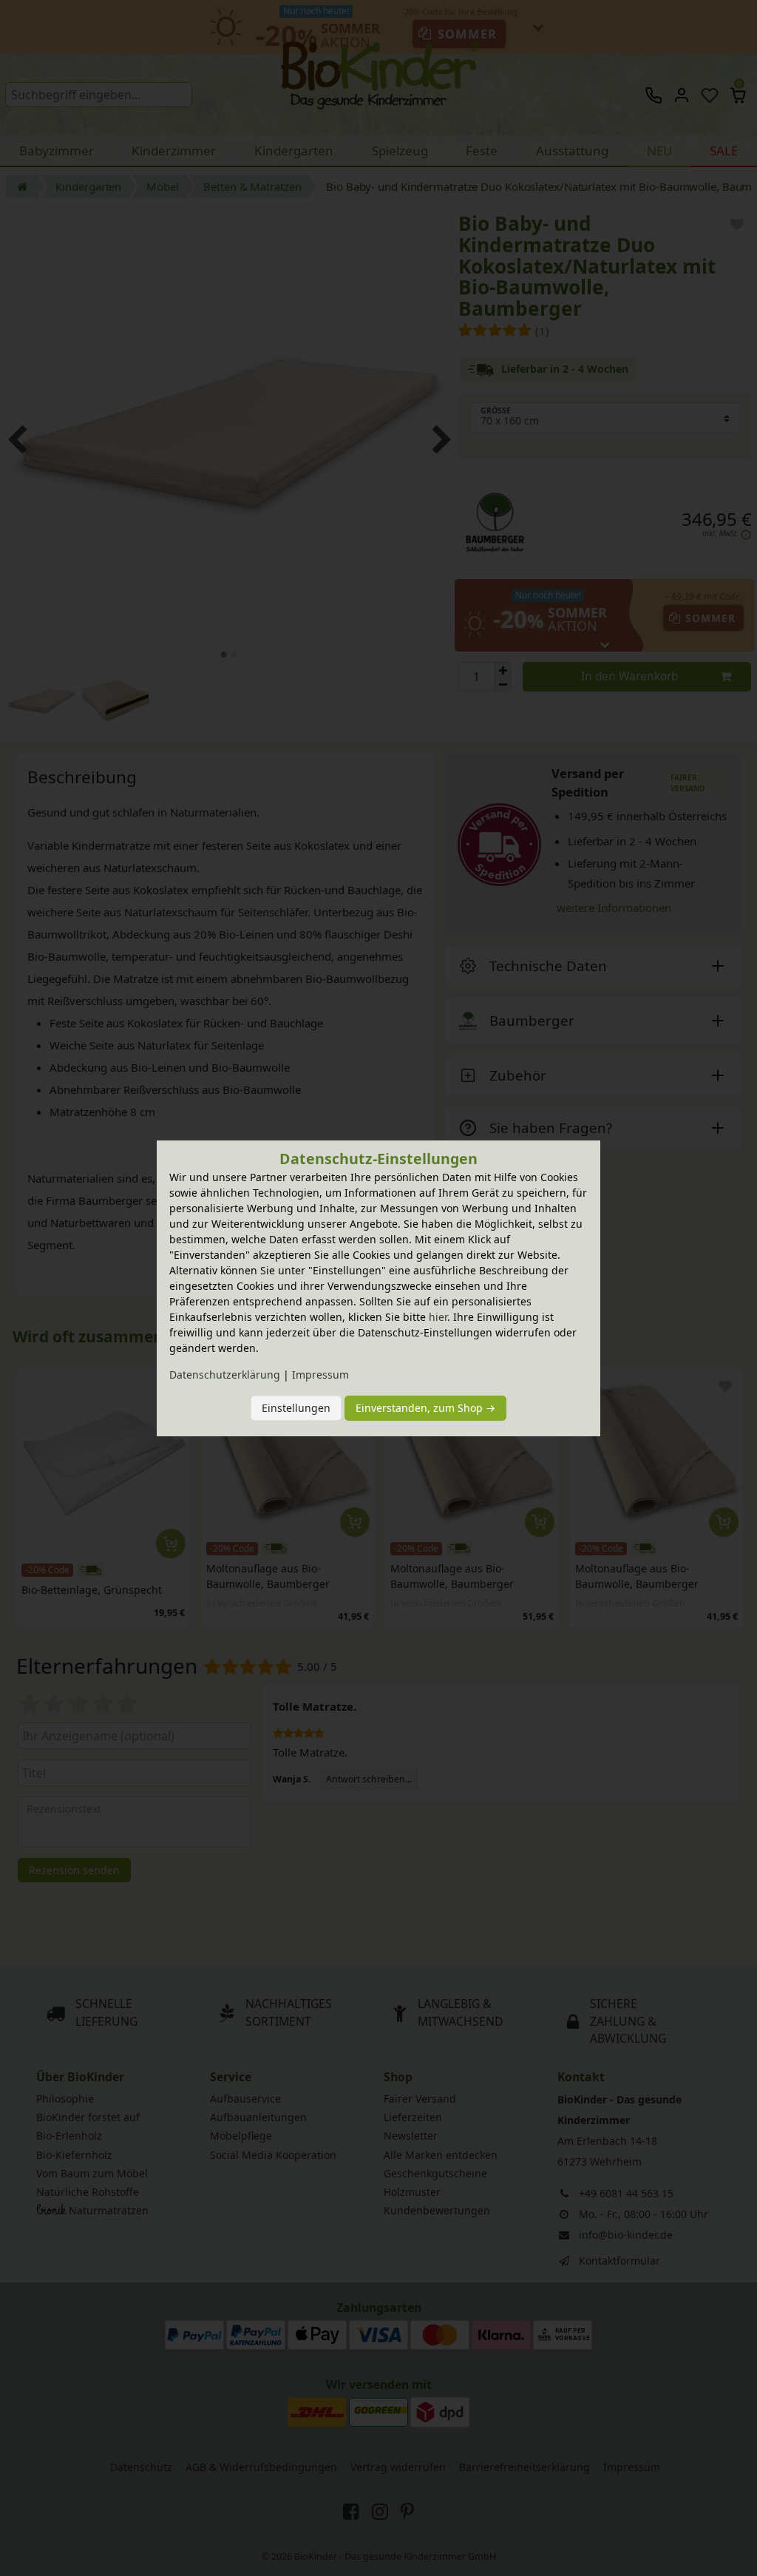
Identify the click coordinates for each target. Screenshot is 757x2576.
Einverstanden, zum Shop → (425, 1408)
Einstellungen (296, 1408)
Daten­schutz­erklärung (225, 1375)
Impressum (320, 1375)
